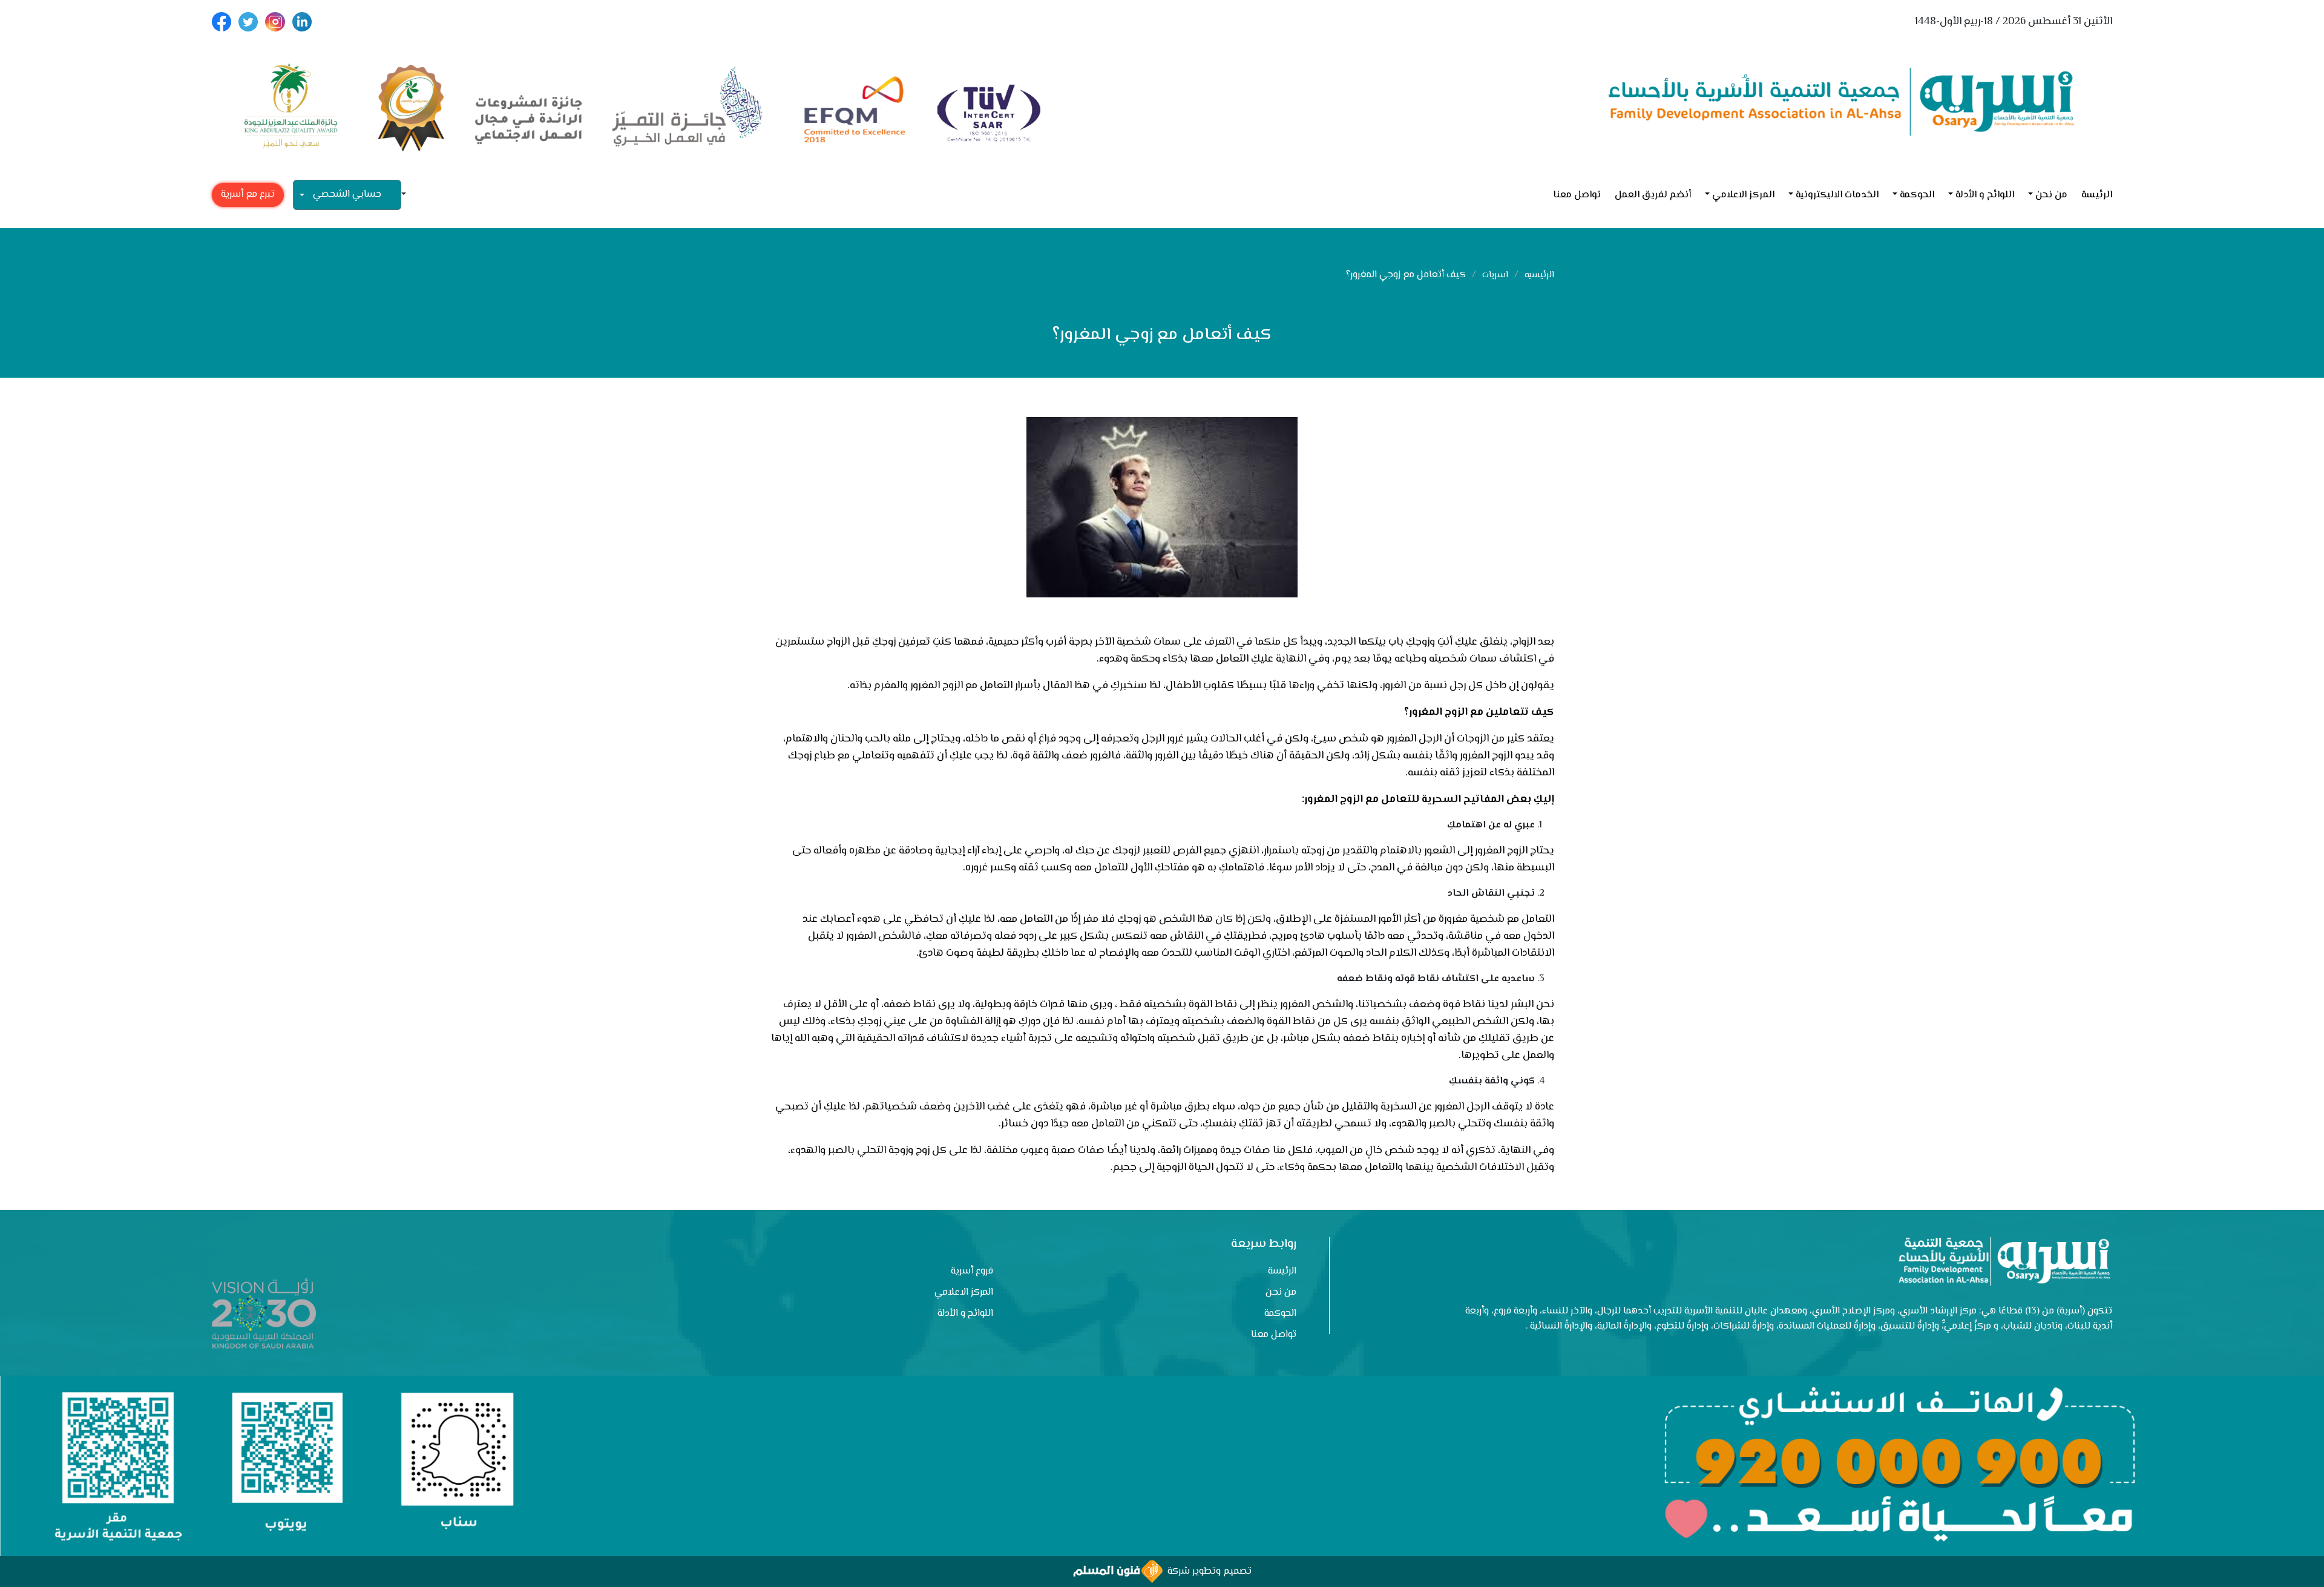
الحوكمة (1917, 195)
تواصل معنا (1577, 195)
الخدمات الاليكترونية (1837, 195)
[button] (409, 195)
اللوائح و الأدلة (1985, 195)
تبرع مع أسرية (248, 195)
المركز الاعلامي (1743, 195)
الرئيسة (2097, 195)
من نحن (2051, 195)
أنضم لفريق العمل (1653, 195)
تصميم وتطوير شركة (1207, 1572)
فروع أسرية (972, 1271)
